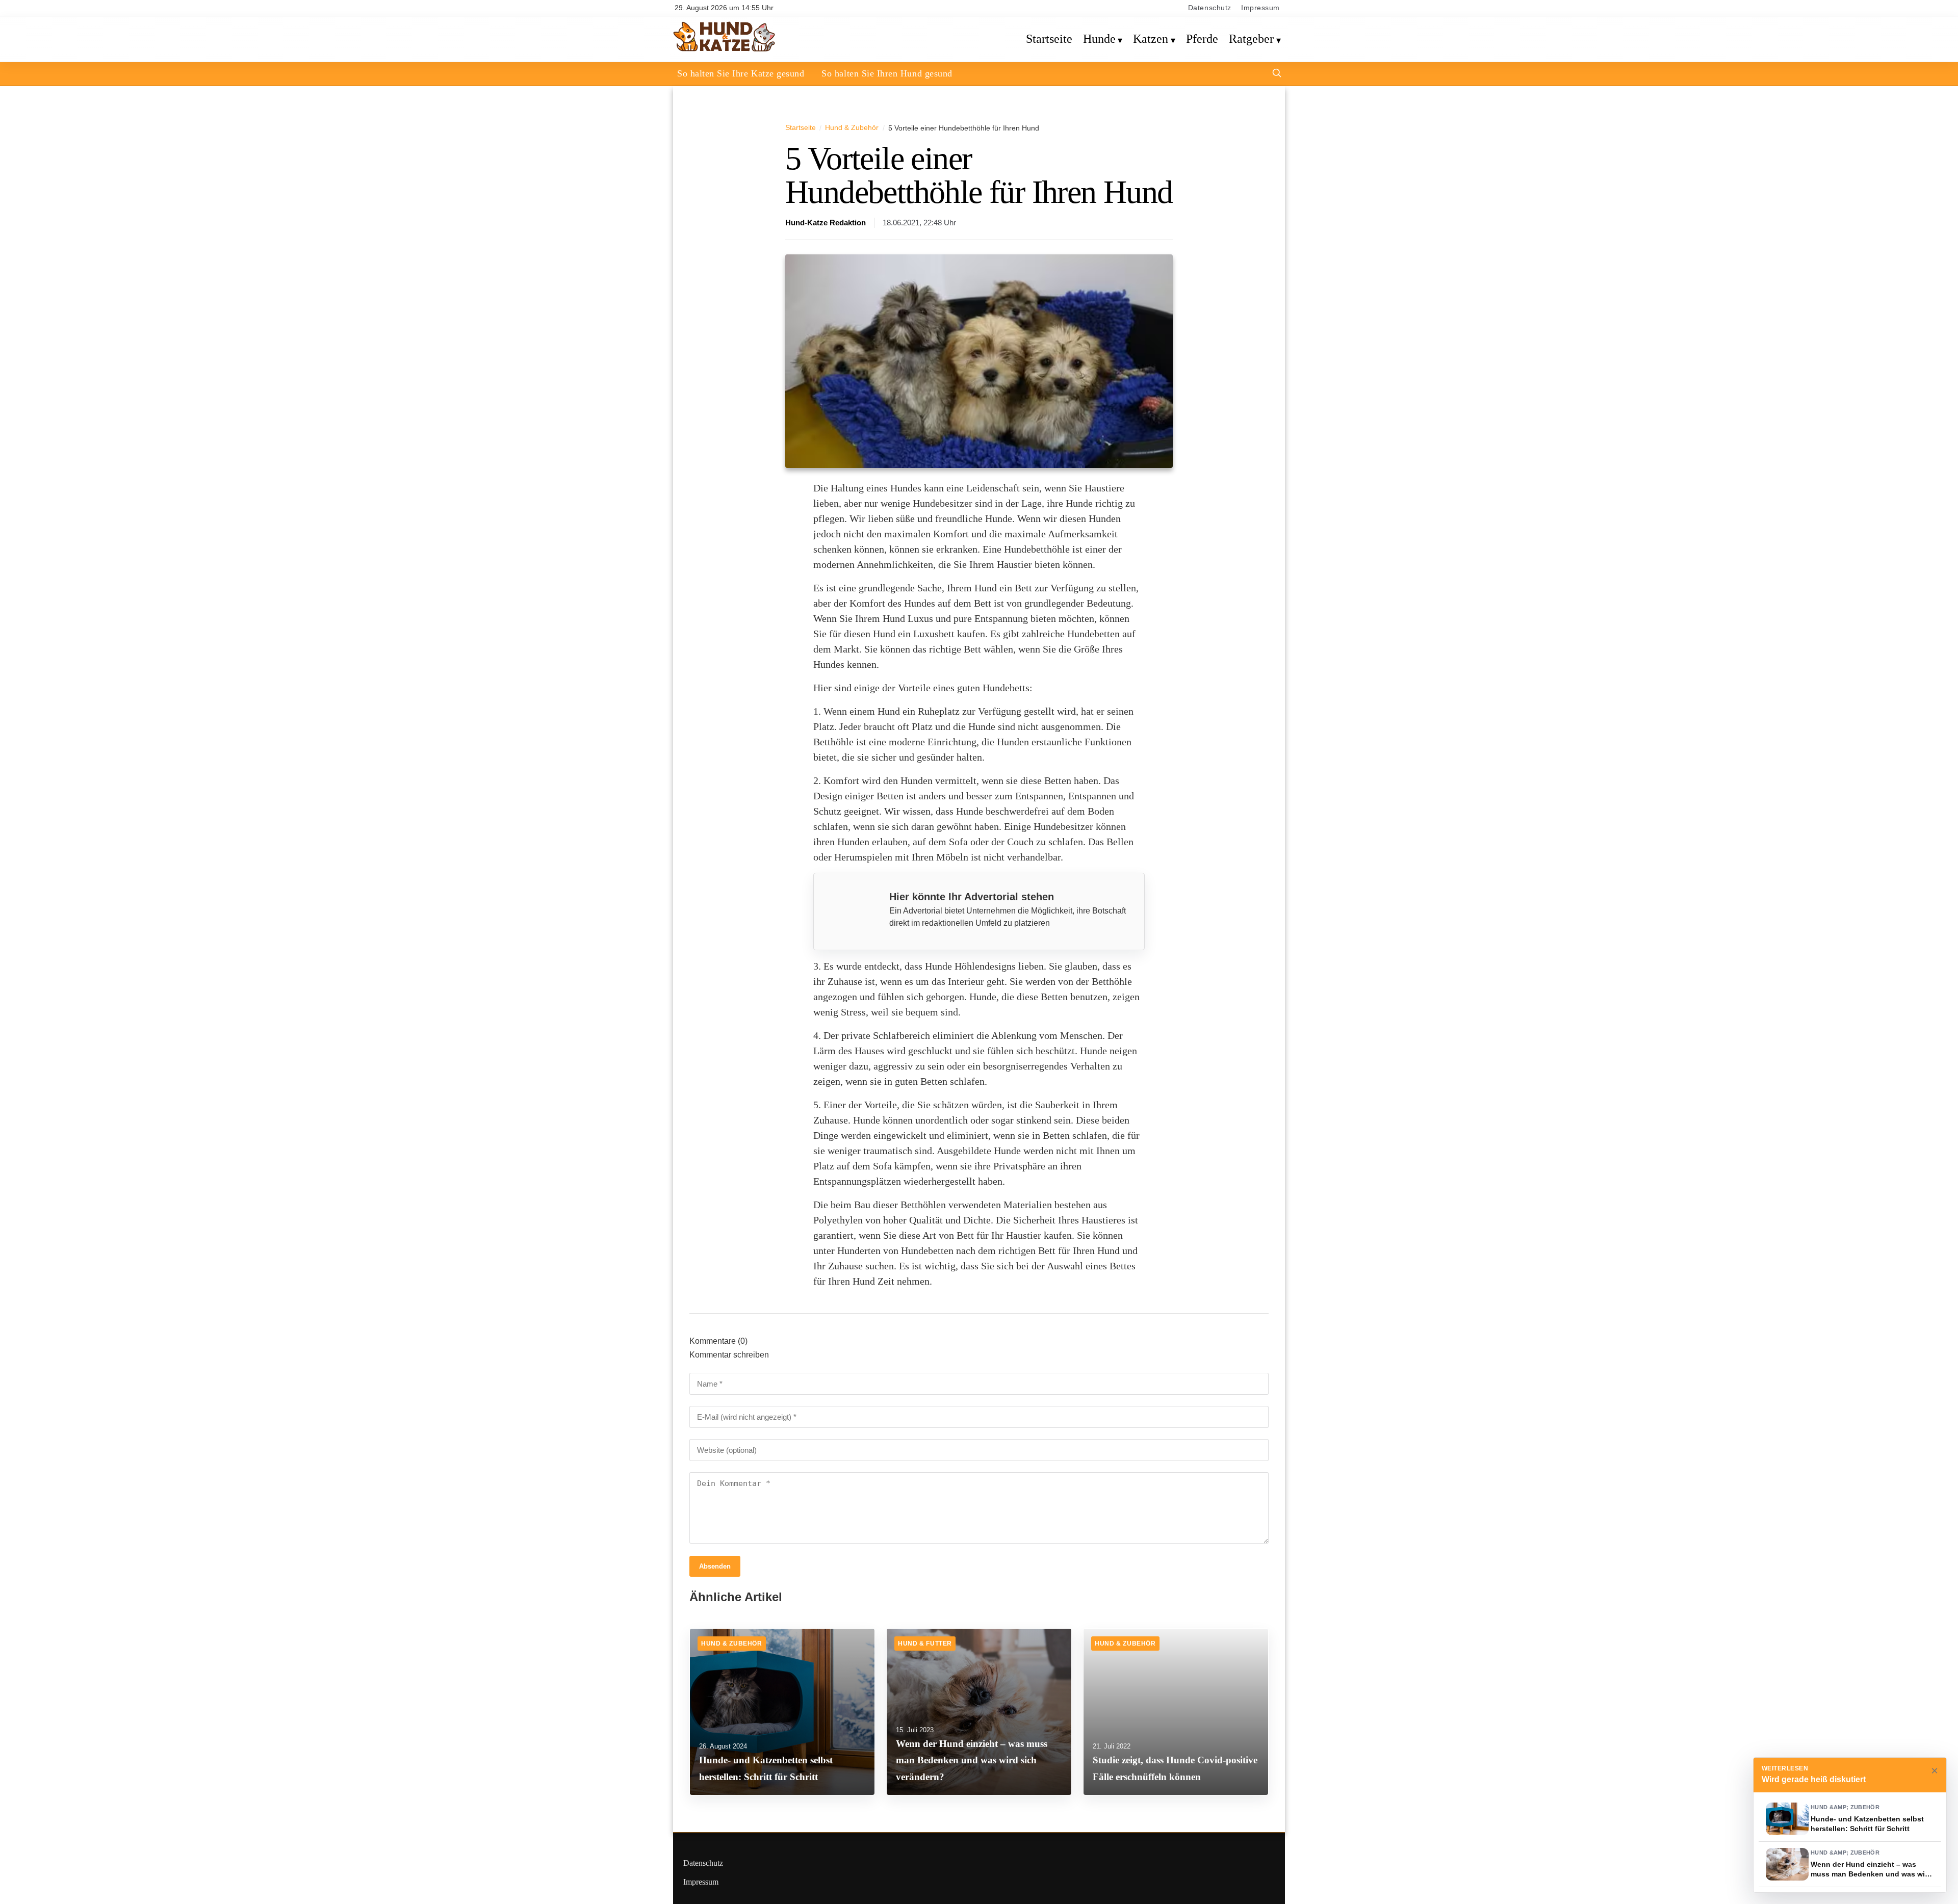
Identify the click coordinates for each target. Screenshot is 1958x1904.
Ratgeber (1251, 39)
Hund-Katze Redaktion (826, 223)
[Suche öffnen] (1277, 74)
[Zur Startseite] (724, 50)
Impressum (1260, 8)
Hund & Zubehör (852, 127)
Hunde (1099, 39)
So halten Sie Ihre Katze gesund (741, 73)
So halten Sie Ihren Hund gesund (887, 73)
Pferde (1202, 39)
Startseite (1049, 39)
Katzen (1151, 39)
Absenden (715, 1566)
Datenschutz (1210, 8)
